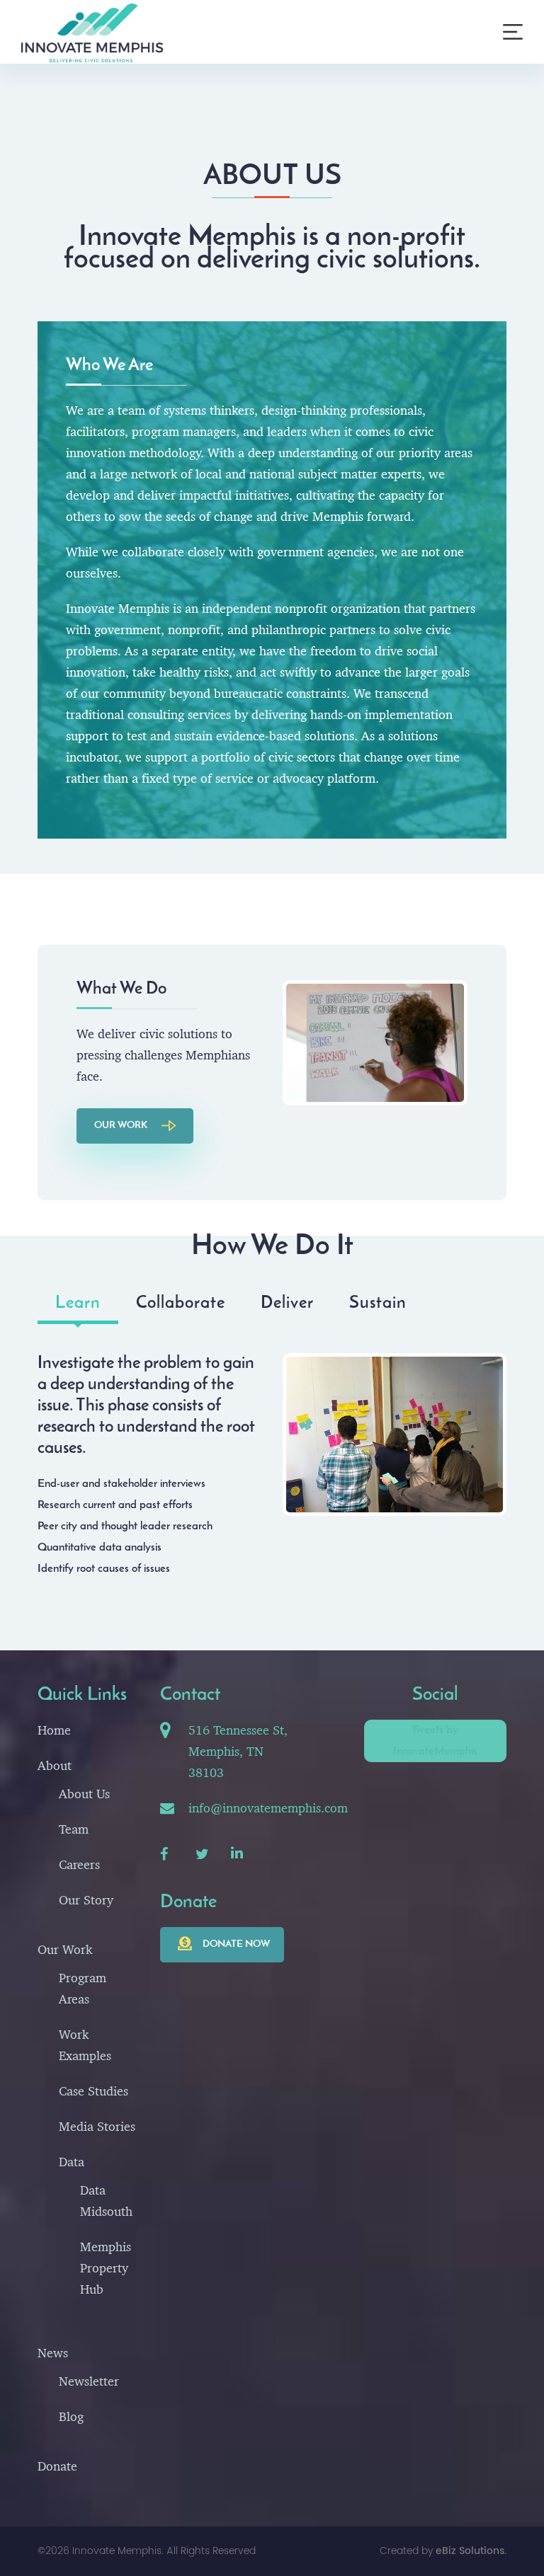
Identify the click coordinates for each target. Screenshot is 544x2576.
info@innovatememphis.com (268, 1808)
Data (72, 2162)
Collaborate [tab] (181, 1304)
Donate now (236, 1944)
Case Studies (93, 2091)
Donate (57, 2466)
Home (54, 1730)
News (53, 2353)
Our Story (86, 1900)
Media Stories (97, 2126)
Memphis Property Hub (106, 2268)
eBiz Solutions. (471, 2551)
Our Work (65, 1949)
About (55, 1765)
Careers (79, 1864)
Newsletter (89, 2381)
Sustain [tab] (378, 1304)
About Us (84, 1794)
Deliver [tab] (287, 1304)
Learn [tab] (78, 1304)
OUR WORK (121, 1126)
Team (74, 1829)
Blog (71, 2416)
